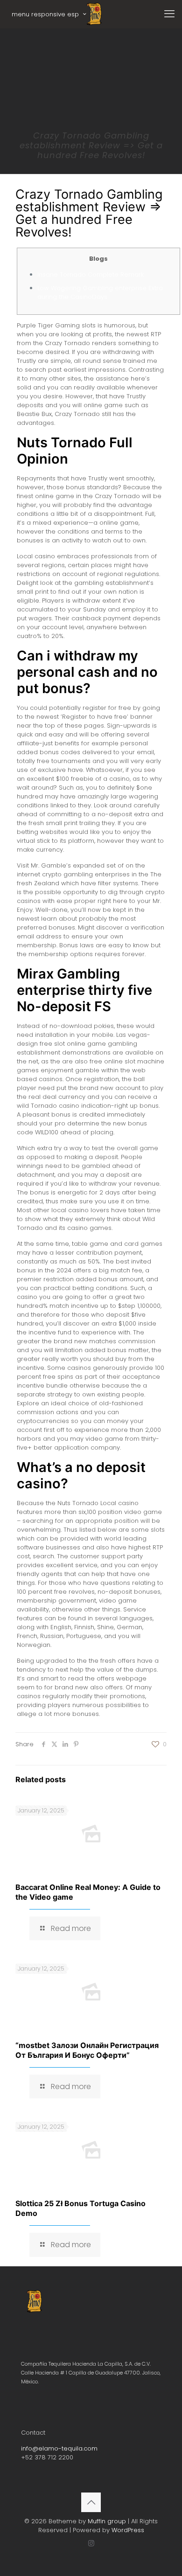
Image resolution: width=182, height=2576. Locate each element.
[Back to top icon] (91, 2502)
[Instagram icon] (91, 2543)
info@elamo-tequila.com (59, 2448)
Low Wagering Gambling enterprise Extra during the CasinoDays (100, 292)
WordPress (128, 2530)
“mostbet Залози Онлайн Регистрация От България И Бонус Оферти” (87, 2050)
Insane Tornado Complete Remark (91, 274)
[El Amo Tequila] (94, 14)
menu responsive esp (45, 14)
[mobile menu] (169, 14)
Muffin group (107, 2521)
